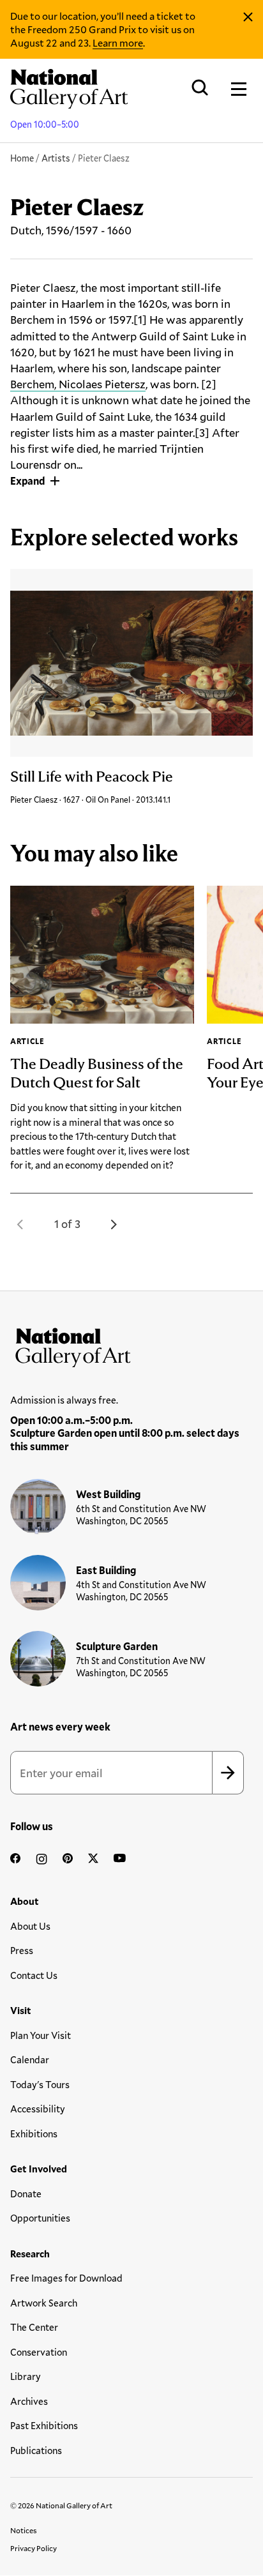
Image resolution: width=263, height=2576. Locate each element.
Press (22, 1950)
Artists (56, 158)
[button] (20, 1224)
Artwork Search (44, 2303)
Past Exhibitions (44, 2425)
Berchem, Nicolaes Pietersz (78, 384)
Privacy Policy (34, 2548)
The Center (34, 2327)
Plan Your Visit (41, 2035)
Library (26, 2376)
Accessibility (38, 2109)
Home (22, 158)
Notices (24, 2530)
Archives (29, 2401)
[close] (248, 17)
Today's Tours (40, 2084)
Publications (36, 2450)
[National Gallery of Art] (131, 1345)
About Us (30, 1926)
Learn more (118, 42)
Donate (26, 2193)
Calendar (30, 2059)
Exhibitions (34, 2133)
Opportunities (40, 2218)
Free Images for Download (66, 2278)
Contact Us (34, 1975)
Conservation (39, 2352)
